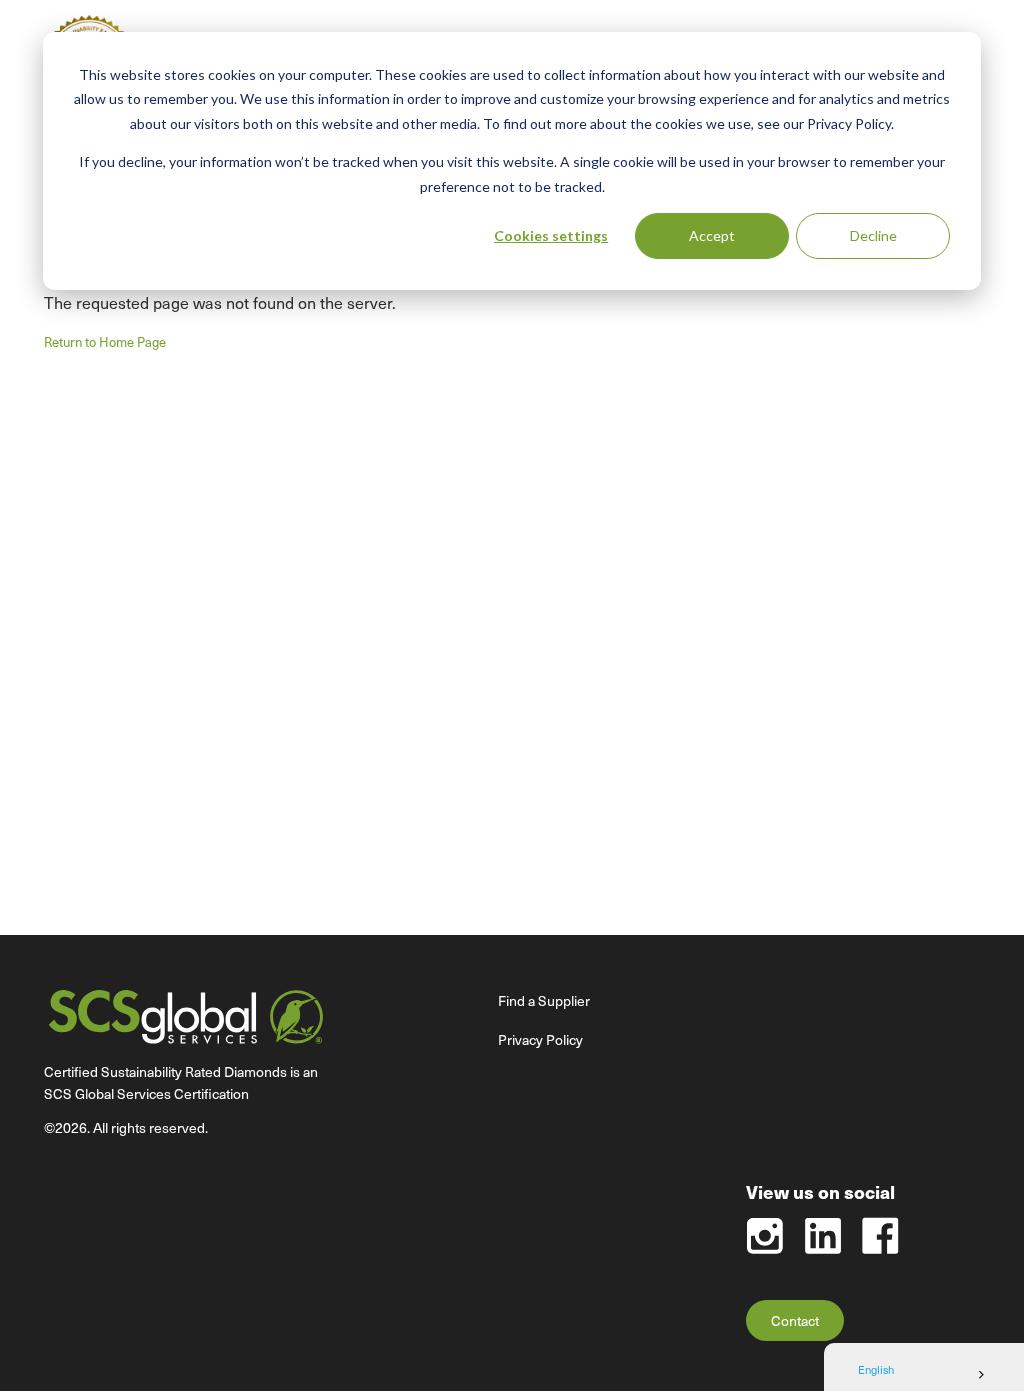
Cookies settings (551, 235)
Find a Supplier (544, 1000)
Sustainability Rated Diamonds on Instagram (764, 1235)
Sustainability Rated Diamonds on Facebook (880, 1235)
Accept (712, 235)
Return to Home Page (105, 341)
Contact (795, 1320)
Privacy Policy (540, 1039)
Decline (873, 235)
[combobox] (924, 1375)
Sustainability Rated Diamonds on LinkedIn (822, 1235)
